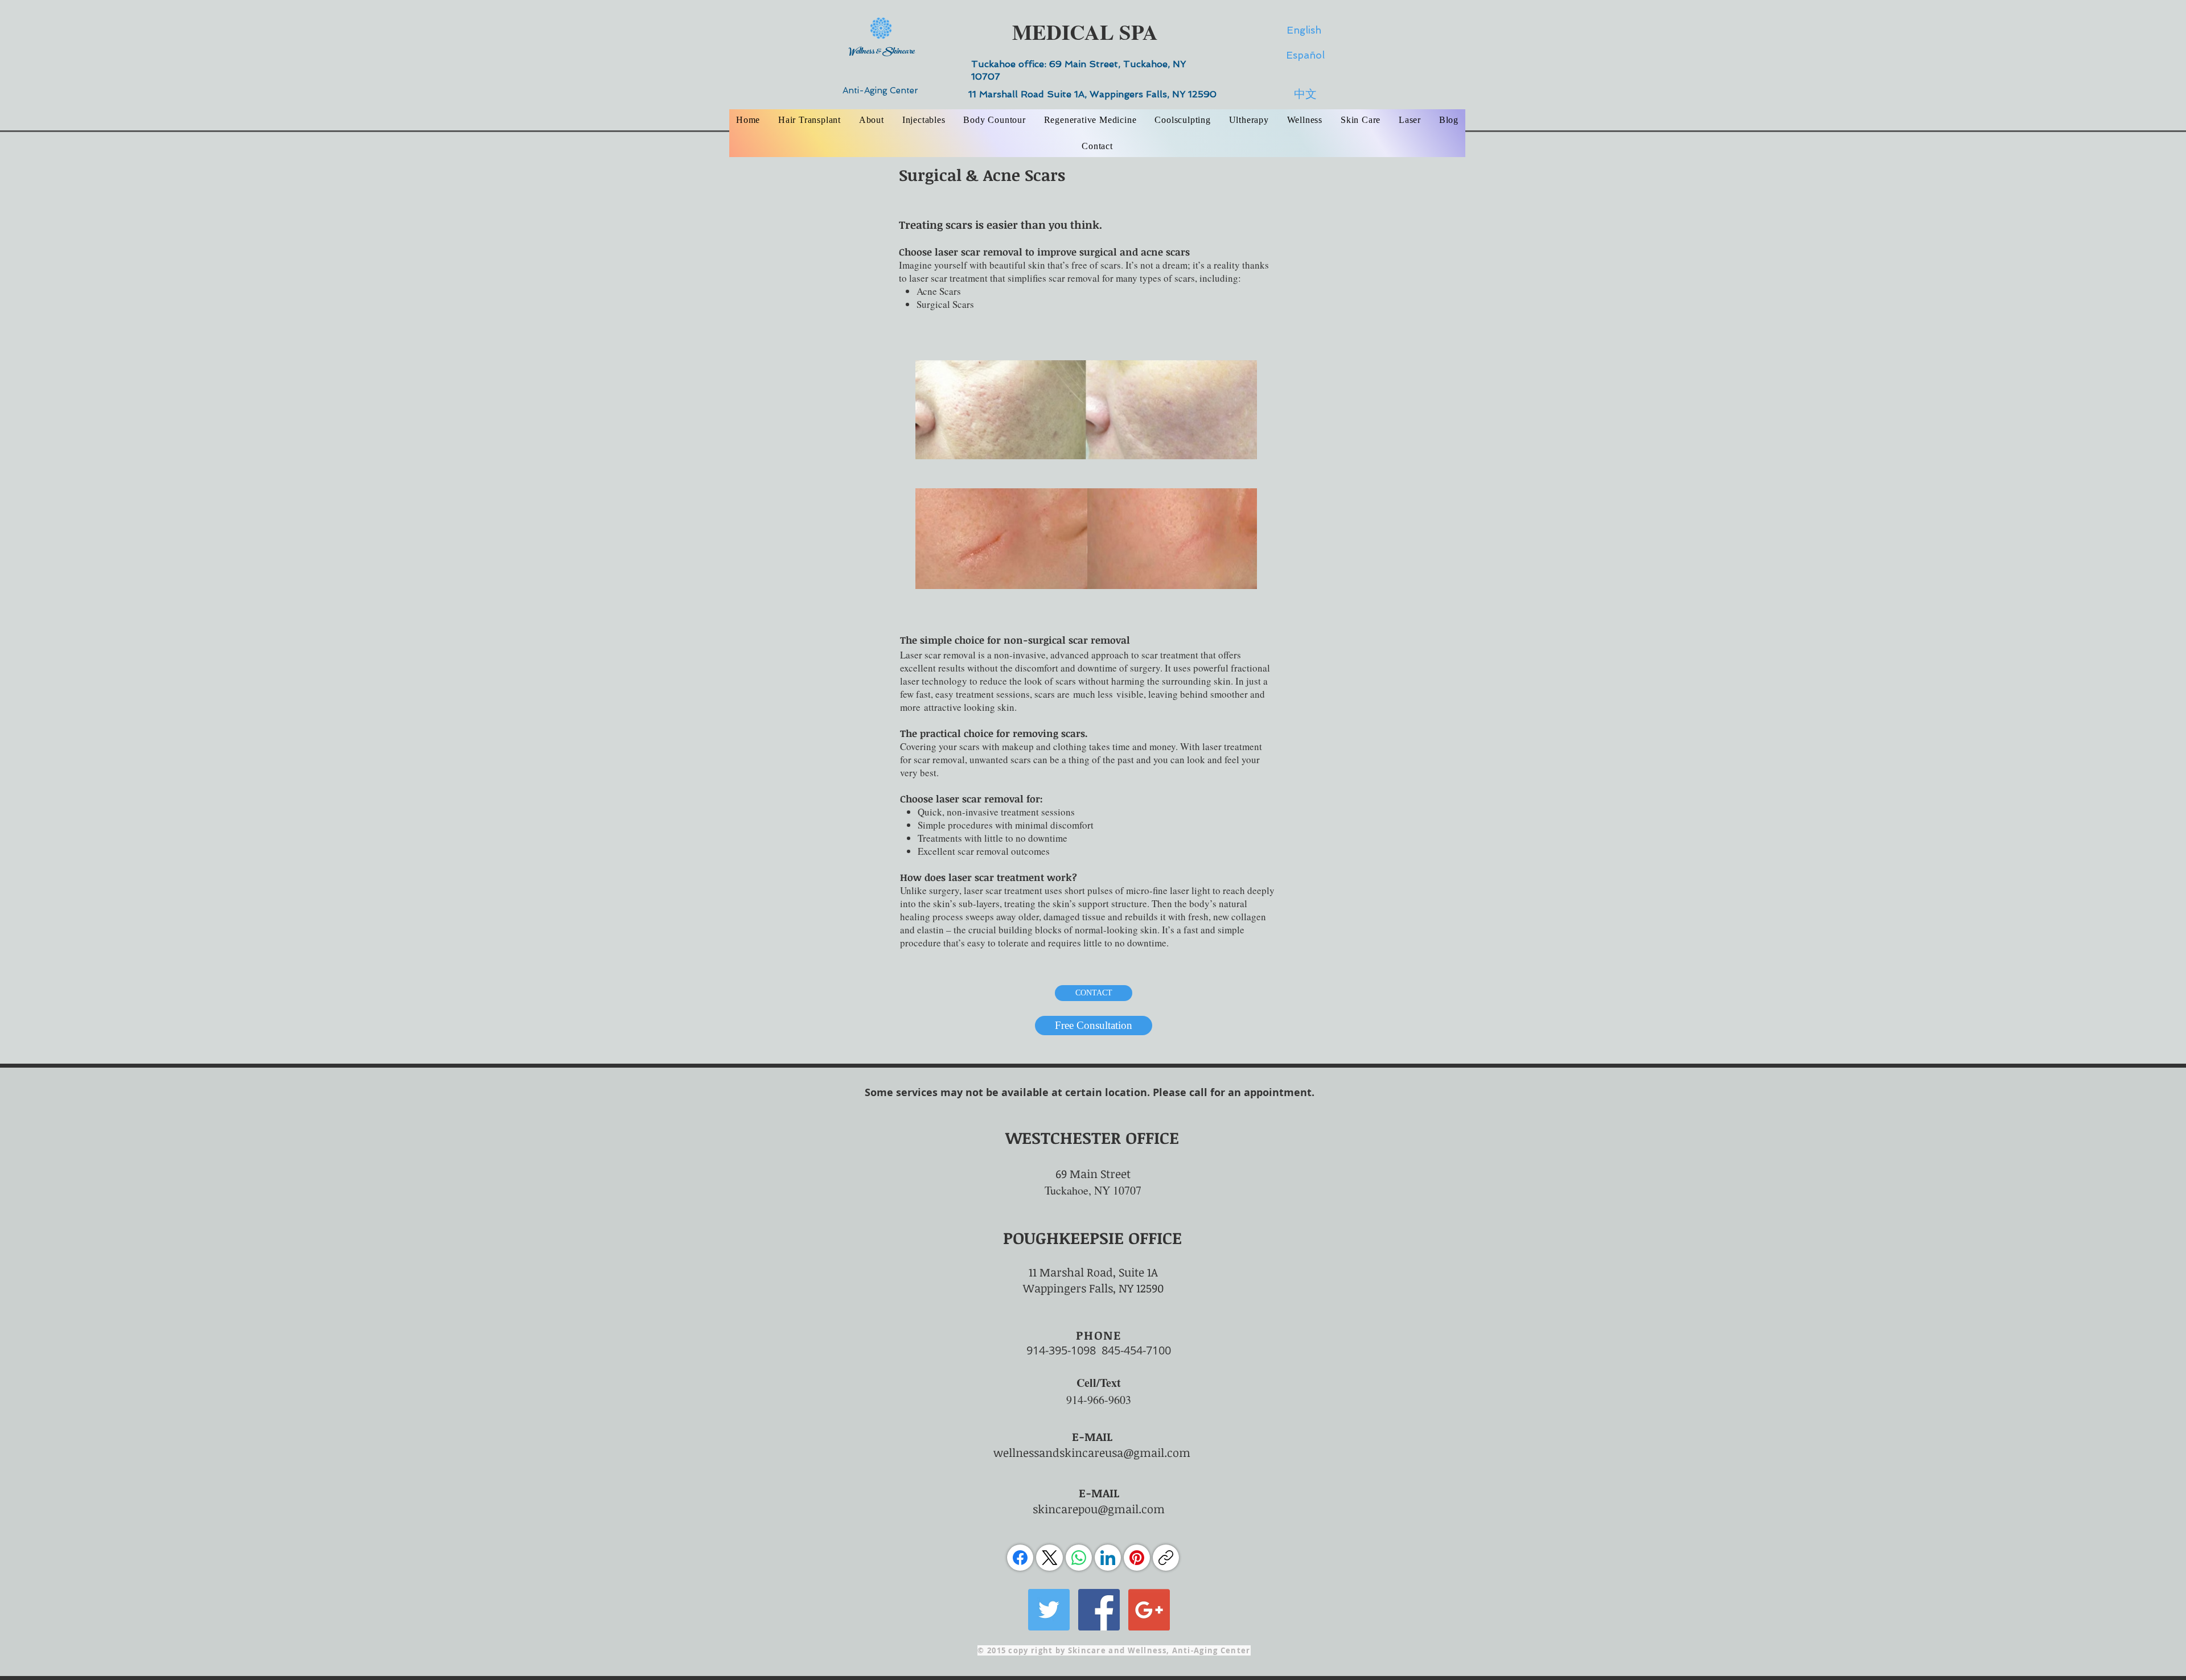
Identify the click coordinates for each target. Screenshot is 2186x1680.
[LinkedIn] (1108, 1558)
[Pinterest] (1137, 1558)
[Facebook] (1020, 1558)
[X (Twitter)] (1050, 1558)
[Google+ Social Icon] (1149, 1610)
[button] (872, 120)
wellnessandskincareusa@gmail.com (1092, 1452)
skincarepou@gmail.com (1099, 1509)
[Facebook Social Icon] (1099, 1610)
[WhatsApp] (1079, 1558)
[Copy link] (1166, 1558)
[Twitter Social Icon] (1049, 1610)
